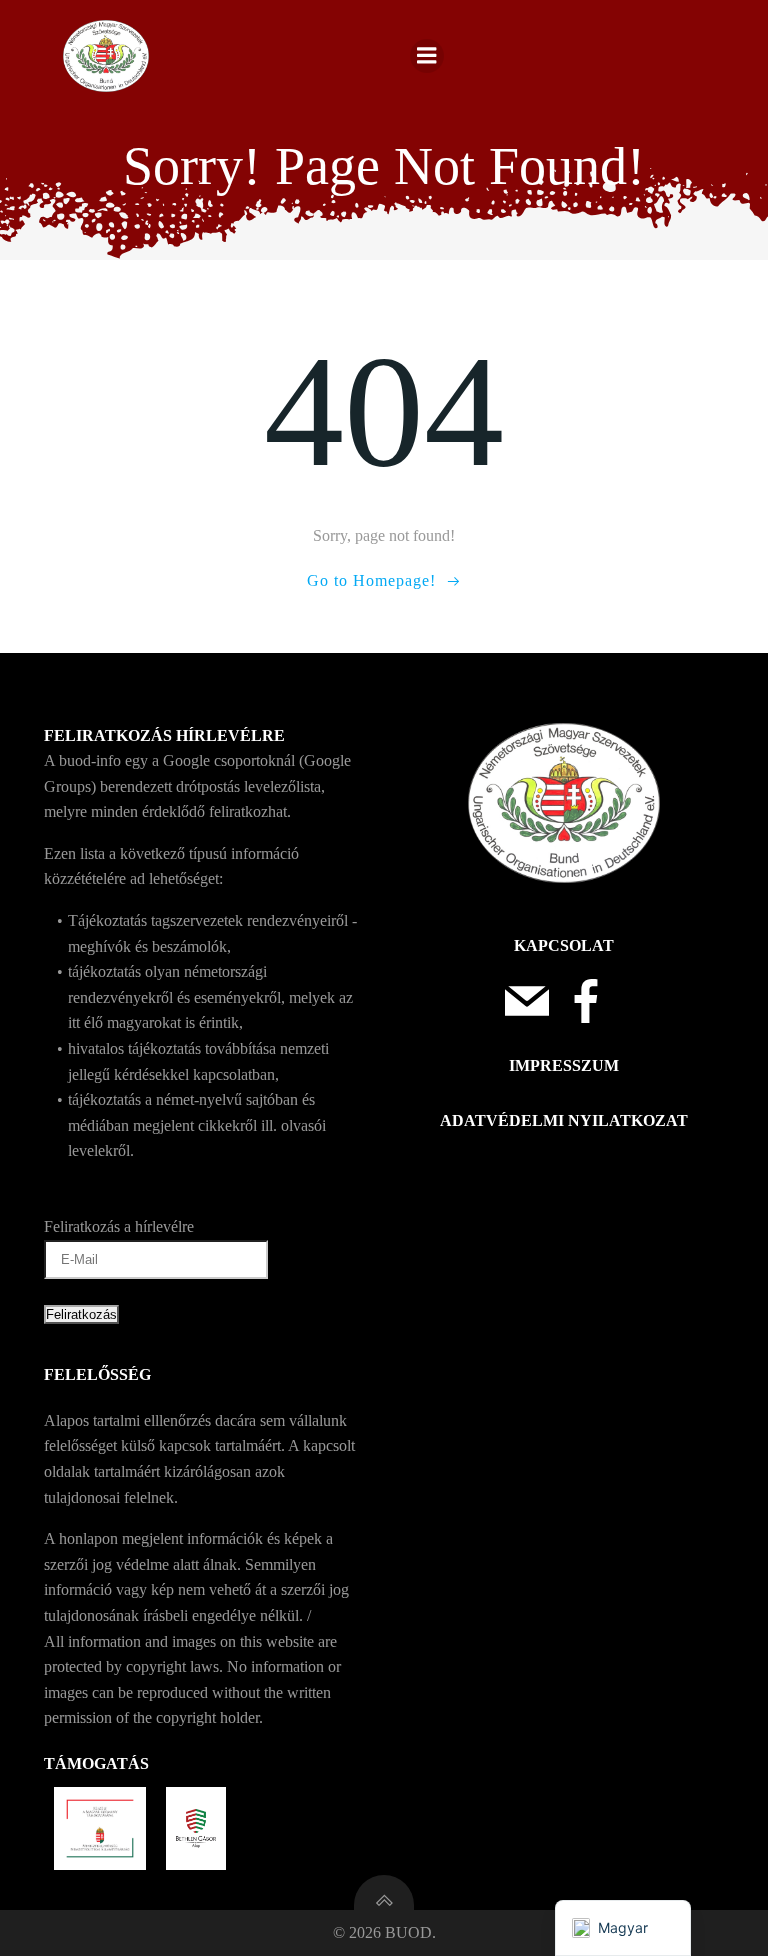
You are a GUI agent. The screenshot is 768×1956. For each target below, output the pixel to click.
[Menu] (427, 56)
